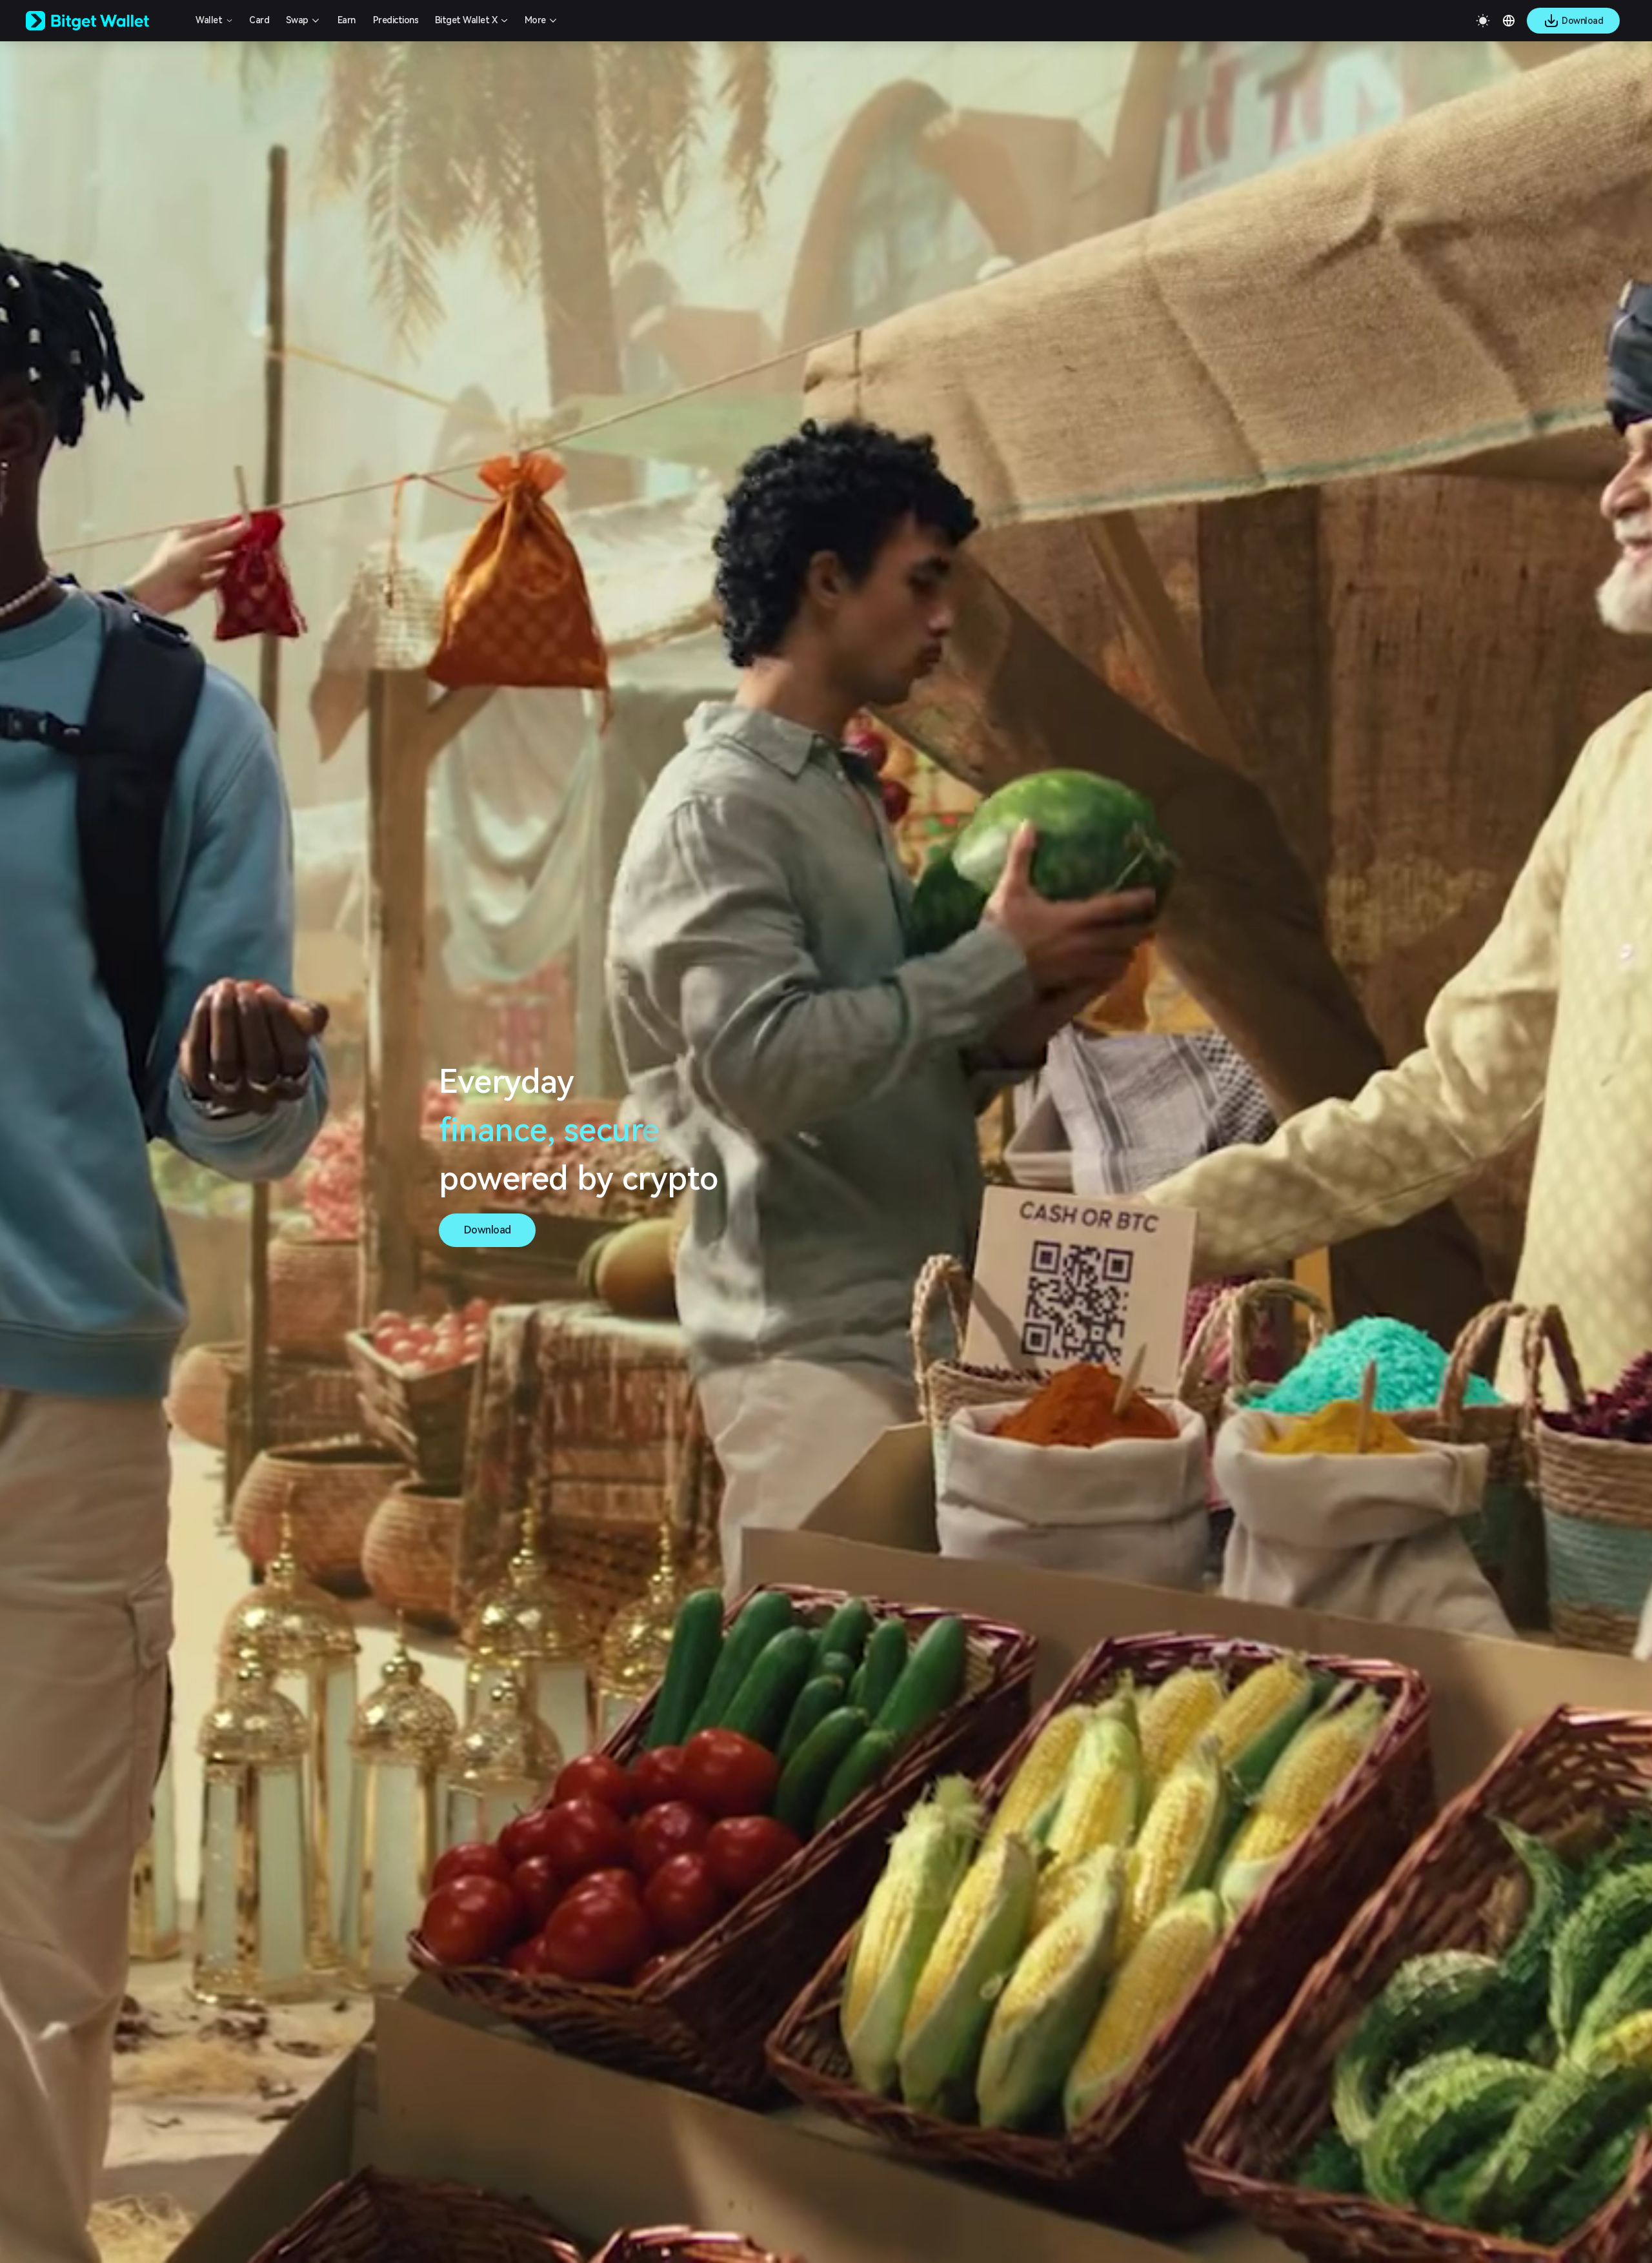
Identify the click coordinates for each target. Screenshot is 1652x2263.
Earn (347, 20)
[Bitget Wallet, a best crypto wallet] (104, 21)
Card (259, 20)
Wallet (209, 20)
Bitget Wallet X (466, 20)
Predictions (396, 20)
